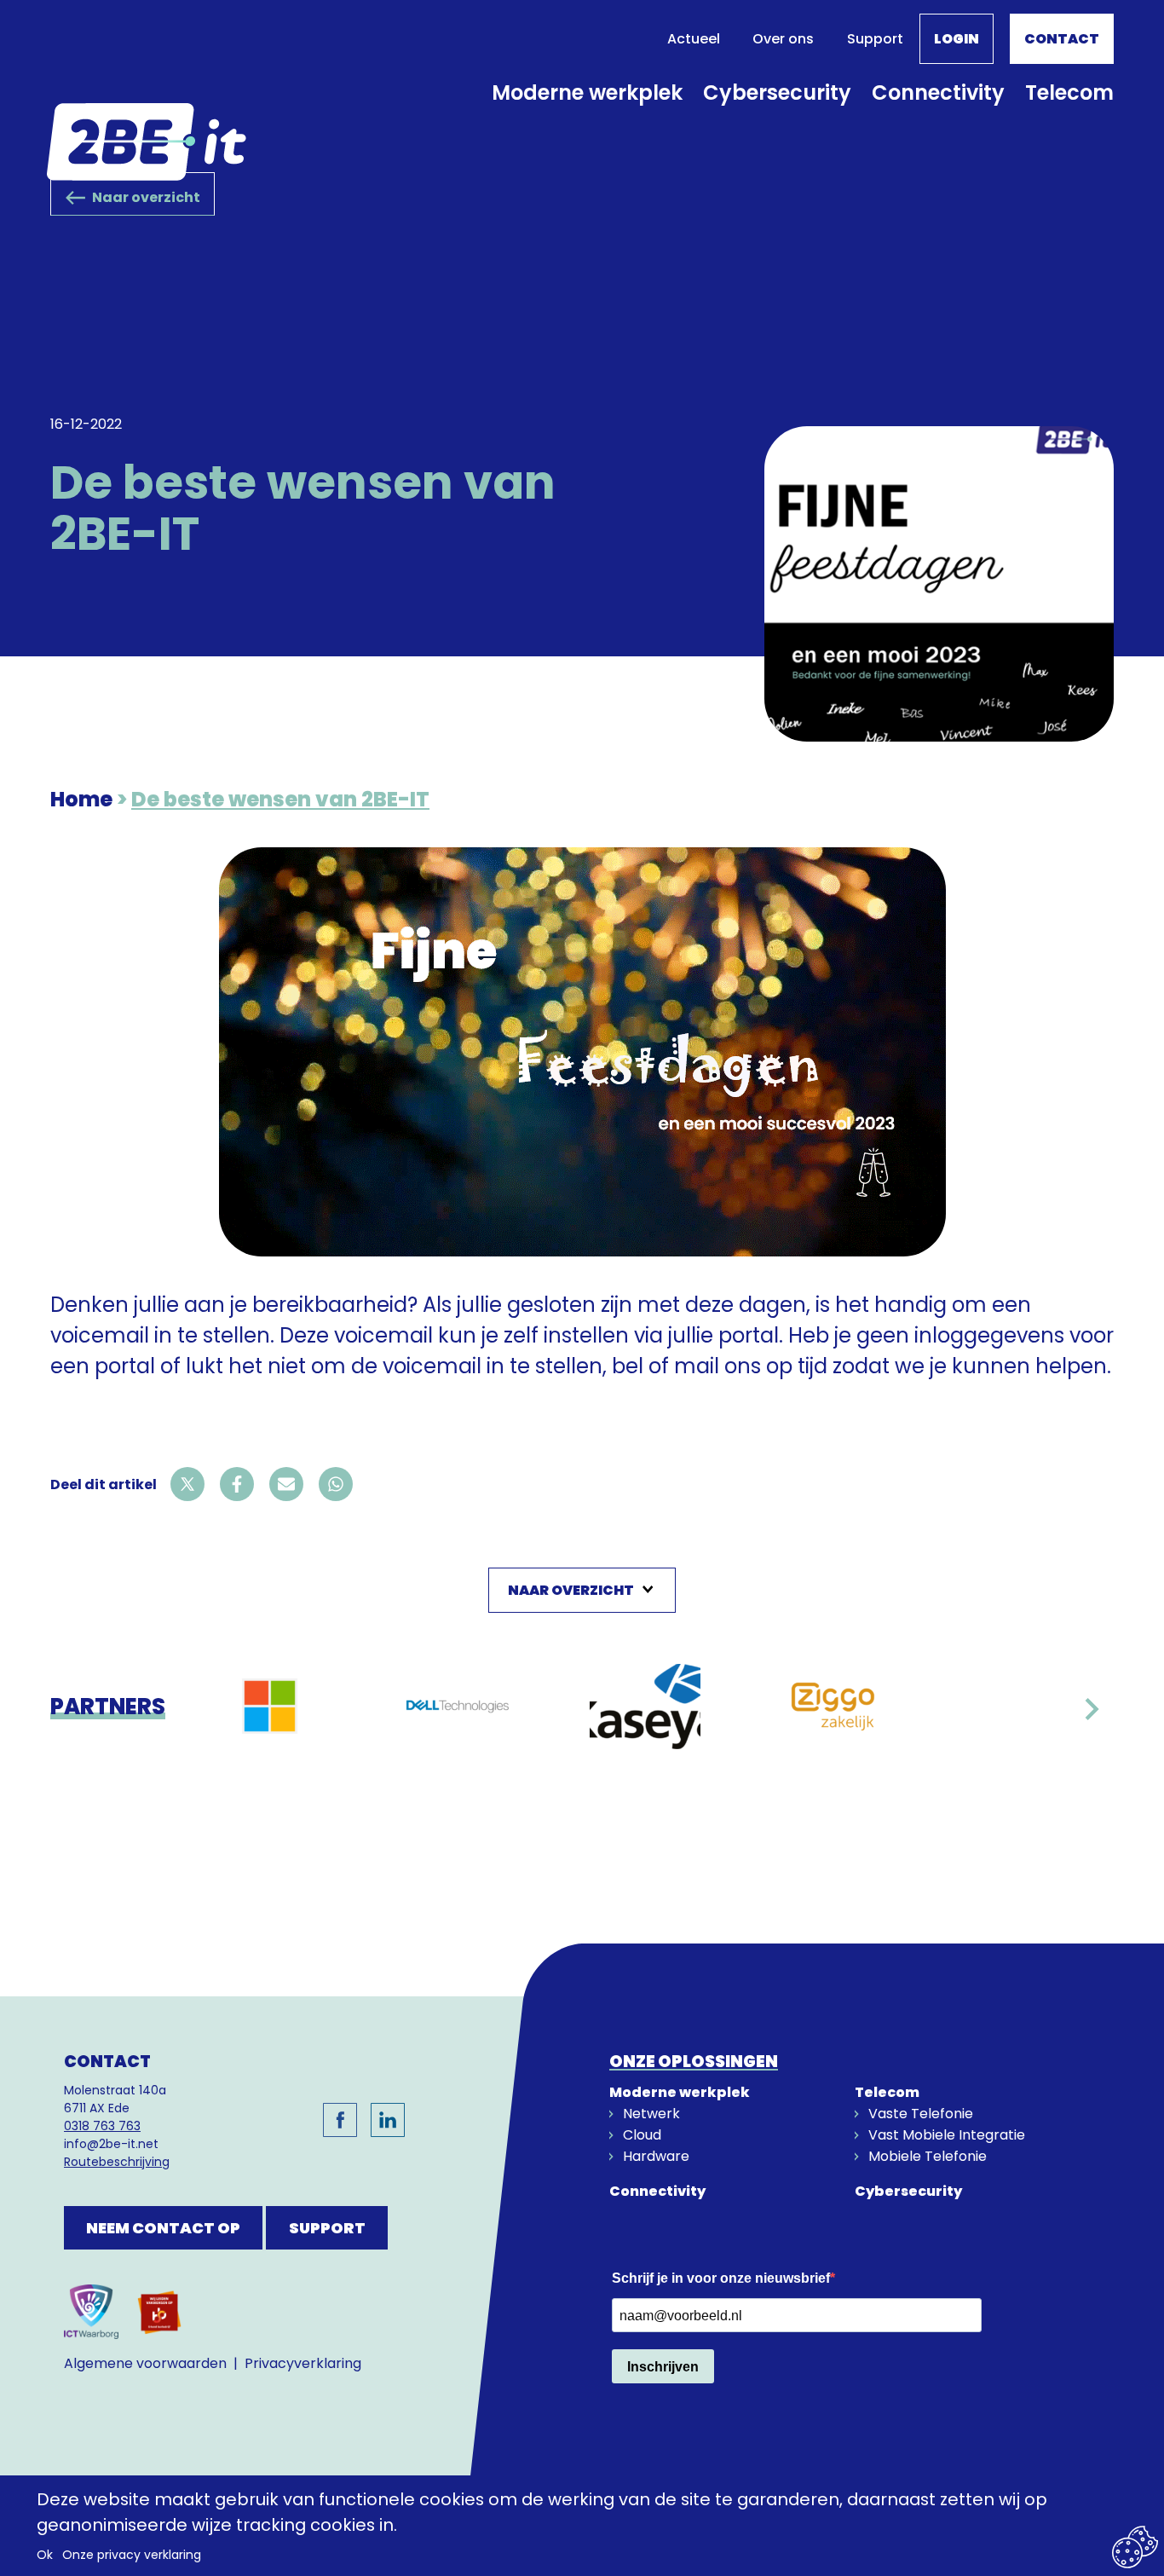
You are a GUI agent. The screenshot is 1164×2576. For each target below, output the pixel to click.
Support (875, 39)
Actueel (694, 39)
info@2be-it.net (111, 2144)
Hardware (656, 2156)
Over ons (783, 39)
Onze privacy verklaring (132, 2555)
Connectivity (938, 92)
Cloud (642, 2135)
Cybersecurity (777, 92)
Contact (1062, 39)
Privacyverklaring (303, 2363)
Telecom (1069, 92)
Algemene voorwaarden (145, 2363)
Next (1092, 1717)
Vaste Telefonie (921, 2114)
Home (81, 799)
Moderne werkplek (587, 92)
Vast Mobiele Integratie (947, 2135)
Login (957, 39)
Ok (45, 2555)
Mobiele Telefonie (928, 2156)
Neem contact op (163, 2228)
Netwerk (651, 2114)
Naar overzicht (146, 197)
